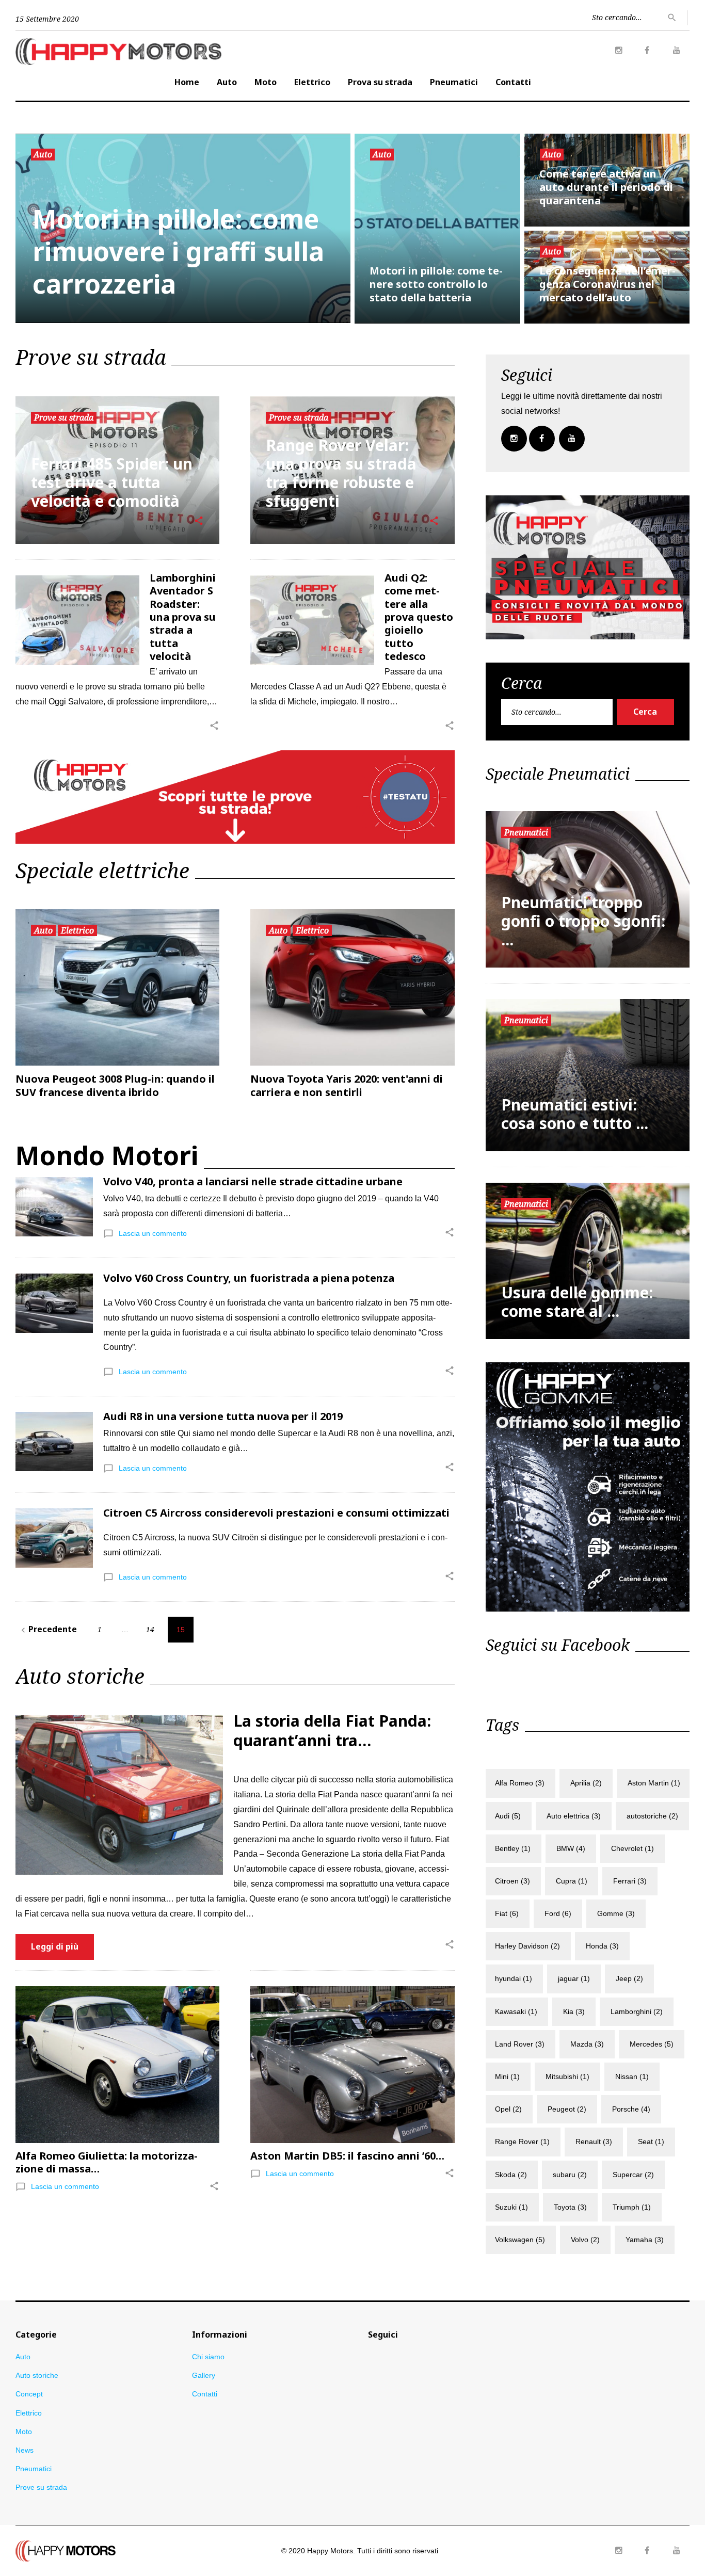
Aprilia (586, 1783)
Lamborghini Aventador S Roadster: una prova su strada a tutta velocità (183, 617)
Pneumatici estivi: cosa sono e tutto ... (575, 1114)
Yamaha (645, 2240)
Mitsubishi (567, 2076)
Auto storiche (37, 2375)
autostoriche (652, 1816)
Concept (29, 2394)
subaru (570, 2175)
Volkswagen (520, 2240)
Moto (266, 82)
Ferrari (630, 1881)
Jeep (629, 1978)
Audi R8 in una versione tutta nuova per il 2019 (223, 1416)
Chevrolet (632, 1848)
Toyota (570, 2207)
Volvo (585, 2240)
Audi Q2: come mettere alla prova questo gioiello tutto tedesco (419, 617)
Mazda (587, 2044)
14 (150, 1629)
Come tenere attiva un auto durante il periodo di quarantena (606, 187)
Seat (651, 2142)
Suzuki (511, 2207)
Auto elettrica (574, 1816)
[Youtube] (677, 51)
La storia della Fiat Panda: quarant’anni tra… (332, 1730)
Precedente (47, 1629)
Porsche (631, 2109)
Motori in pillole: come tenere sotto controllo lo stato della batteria (436, 284)
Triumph (632, 2207)
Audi (508, 1816)
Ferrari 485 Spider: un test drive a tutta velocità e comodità (112, 482)
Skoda (511, 2175)
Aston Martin (654, 1783)
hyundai (514, 1978)
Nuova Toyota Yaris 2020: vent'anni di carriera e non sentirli (347, 1085)
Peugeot (567, 2109)
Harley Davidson (527, 1946)
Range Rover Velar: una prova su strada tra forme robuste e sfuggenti (341, 473)
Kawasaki (516, 2011)
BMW (571, 1848)
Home (187, 82)
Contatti (513, 82)
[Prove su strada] (235, 757)
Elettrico (312, 82)
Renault (594, 2142)
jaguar (574, 1978)
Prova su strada (380, 82)
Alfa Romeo (520, 1783)
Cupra (572, 1881)
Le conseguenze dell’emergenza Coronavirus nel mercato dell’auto (607, 284)
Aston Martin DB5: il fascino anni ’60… (347, 2156)
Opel (508, 2109)
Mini (507, 2076)
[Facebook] (647, 51)
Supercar (633, 2175)
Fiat (507, 1913)
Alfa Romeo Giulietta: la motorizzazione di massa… (107, 2162)
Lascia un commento (153, 1233)
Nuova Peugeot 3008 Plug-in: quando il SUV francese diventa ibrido (115, 1085)
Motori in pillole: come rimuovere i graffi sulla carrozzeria (178, 252)
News (25, 2450)
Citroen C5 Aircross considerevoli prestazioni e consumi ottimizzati (276, 1513)
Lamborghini (637, 2011)
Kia (574, 2011)
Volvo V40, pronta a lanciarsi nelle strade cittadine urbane (253, 1181)
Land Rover (520, 2044)
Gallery (204, 2375)
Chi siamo (208, 2357)
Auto (227, 82)
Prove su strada (64, 417)
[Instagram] (619, 51)
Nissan (632, 2076)
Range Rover (522, 2142)
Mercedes (652, 2044)
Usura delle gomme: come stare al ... (577, 1302)
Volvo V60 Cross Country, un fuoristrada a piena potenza (249, 1278)
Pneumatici (454, 82)
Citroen (512, 1881)
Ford (558, 1913)
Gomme (616, 1913)
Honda (602, 1946)
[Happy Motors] (66, 2547)
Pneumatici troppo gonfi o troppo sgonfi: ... (583, 921)
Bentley (513, 1848)
